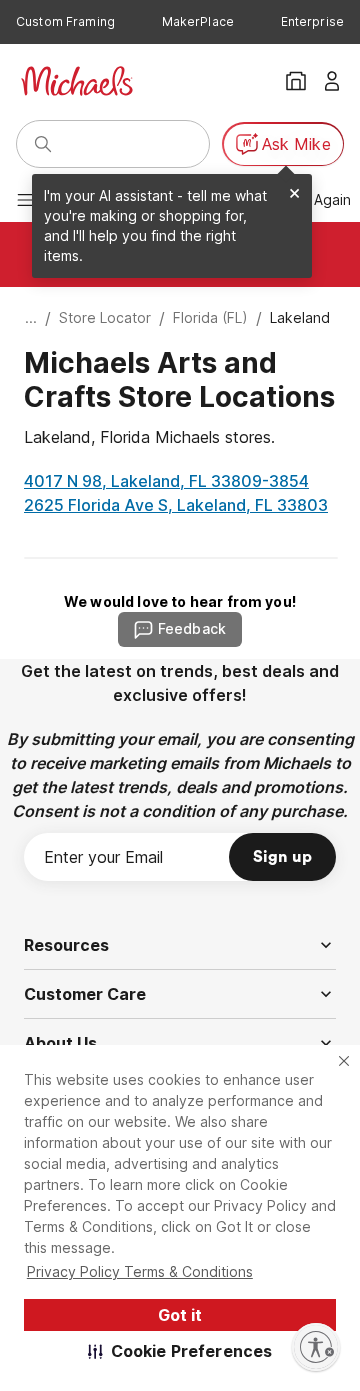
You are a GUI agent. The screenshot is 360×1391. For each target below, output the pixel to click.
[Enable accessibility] (316, 1347)
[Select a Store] (296, 81)
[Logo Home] (77, 81)
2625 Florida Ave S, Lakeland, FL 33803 (176, 505)
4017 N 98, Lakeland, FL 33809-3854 (166, 481)
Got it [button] (180, 1315)
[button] (180, 1351)
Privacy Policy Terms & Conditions (140, 1271)
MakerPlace (198, 21)
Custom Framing (65, 21)
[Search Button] (43, 144)
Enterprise (312, 21)
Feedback (192, 628)
